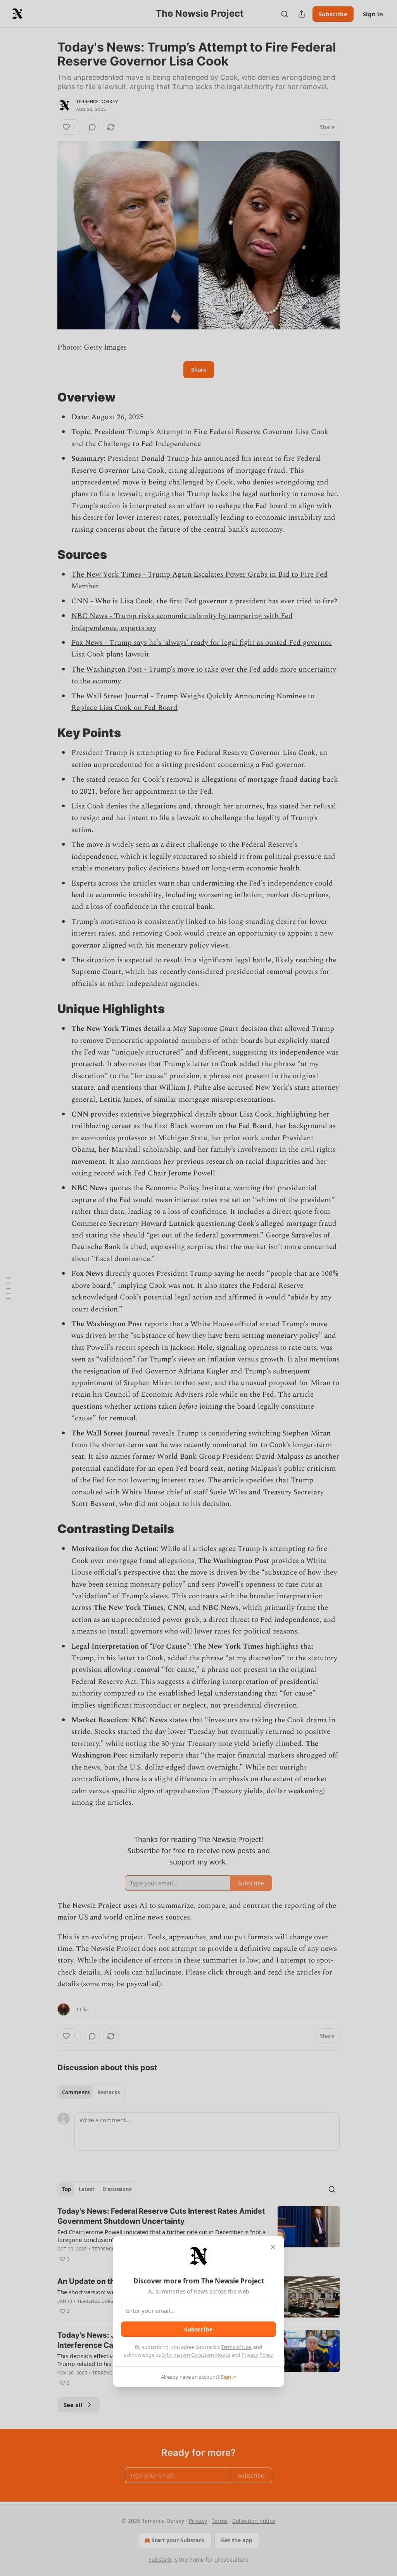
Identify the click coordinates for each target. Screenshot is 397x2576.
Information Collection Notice (196, 2355)
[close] (273, 2247)
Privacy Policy (257, 2355)
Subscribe (198, 2329)
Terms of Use (236, 2347)
